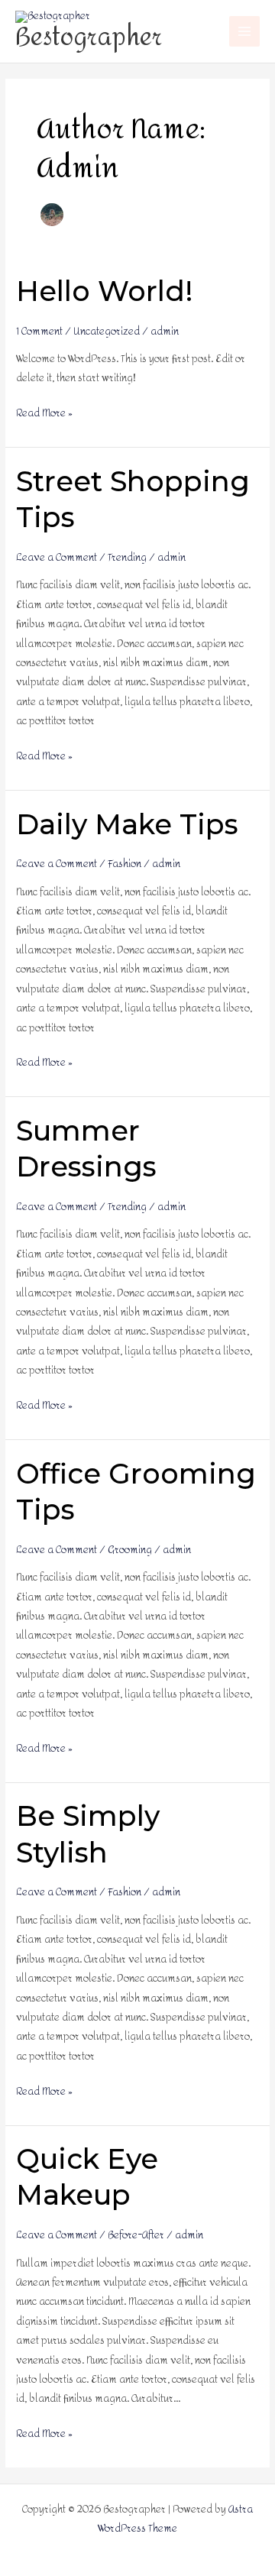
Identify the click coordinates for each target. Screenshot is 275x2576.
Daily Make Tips (127, 824)
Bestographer (89, 37)
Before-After (136, 2235)
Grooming (130, 1550)
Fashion (125, 864)
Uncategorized (107, 331)
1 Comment (39, 331)
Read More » (44, 413)
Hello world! (105, 291)
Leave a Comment (57, 557)
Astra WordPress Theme (175, 2519)
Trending (127, 557)
